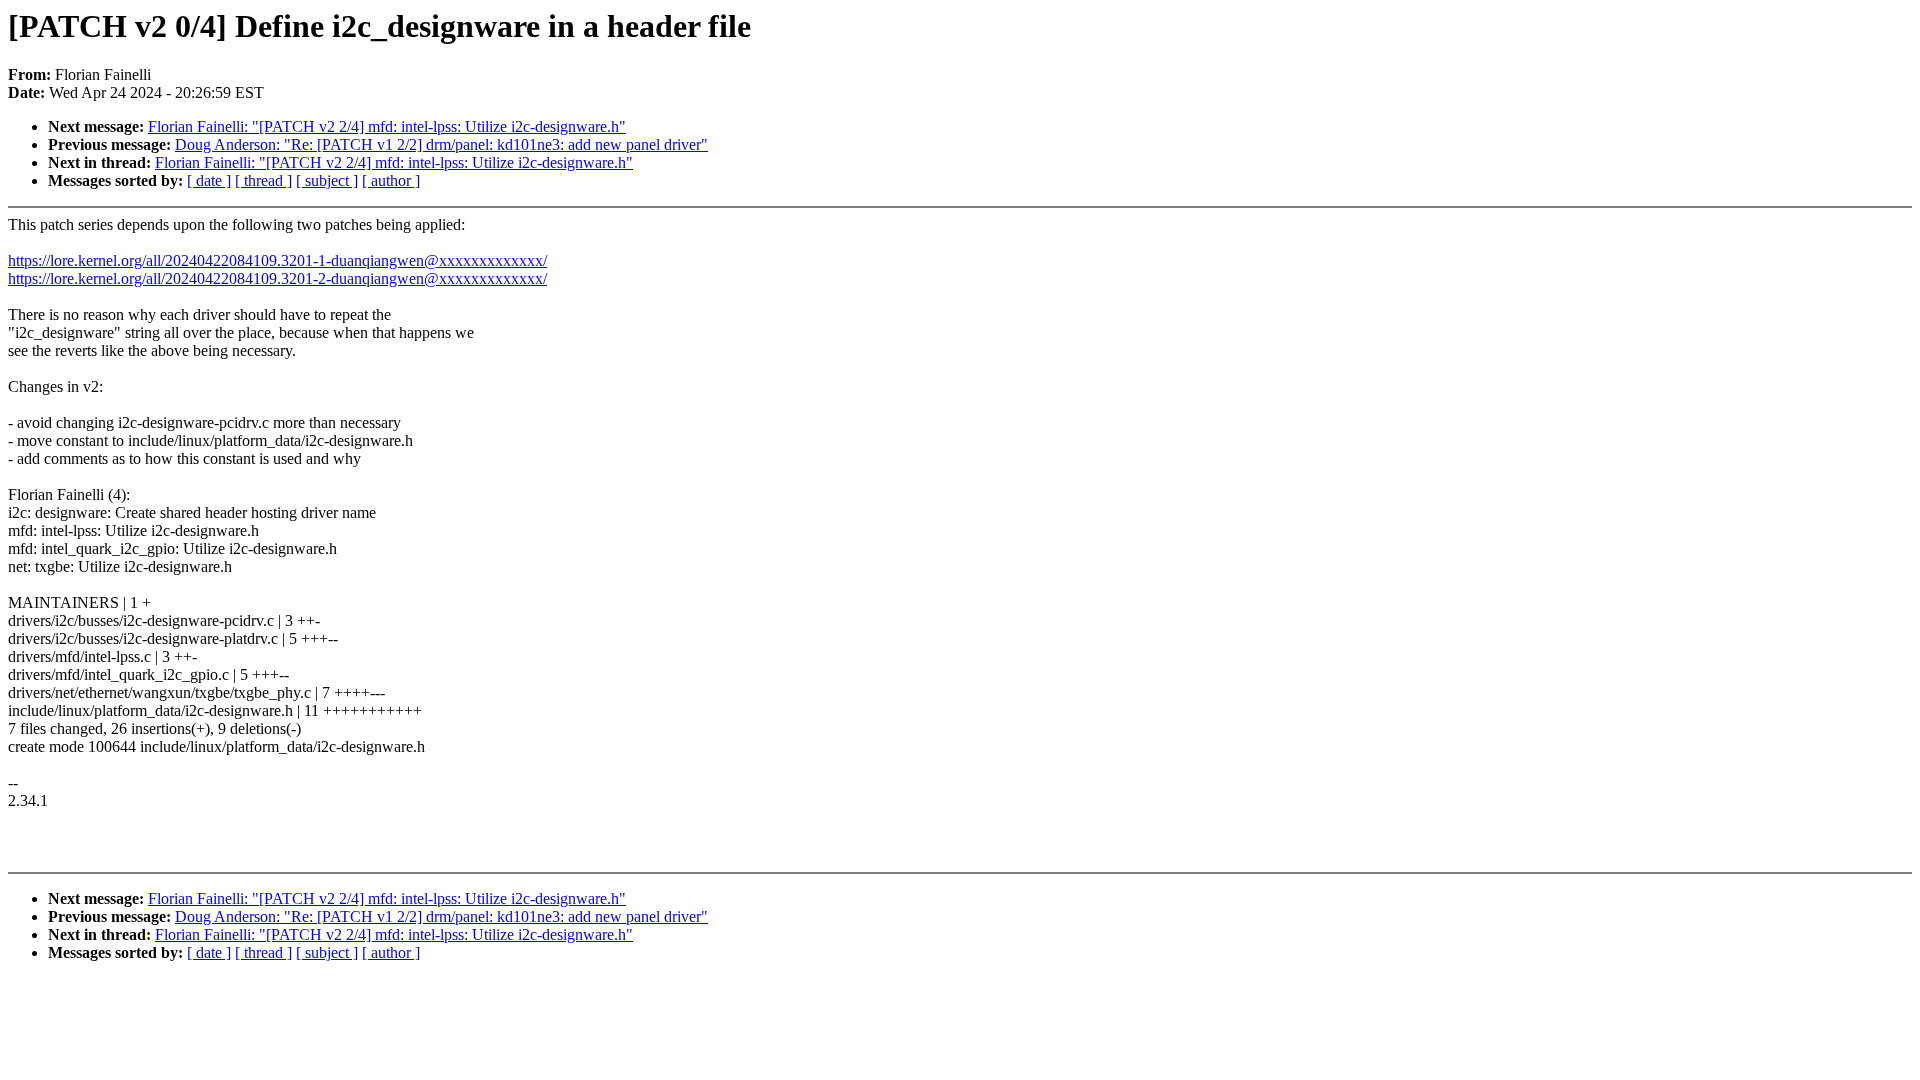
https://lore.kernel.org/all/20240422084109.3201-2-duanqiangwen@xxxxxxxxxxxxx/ (277, 278)
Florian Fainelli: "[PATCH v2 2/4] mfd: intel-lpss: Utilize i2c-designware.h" (387, 126)
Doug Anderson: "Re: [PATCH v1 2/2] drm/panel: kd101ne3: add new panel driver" (441, 144)
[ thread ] (263, 180)
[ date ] (209, 180)
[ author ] (391, 180)
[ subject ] (327, 180)
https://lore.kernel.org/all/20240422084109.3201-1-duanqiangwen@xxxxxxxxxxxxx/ (277, 260)
